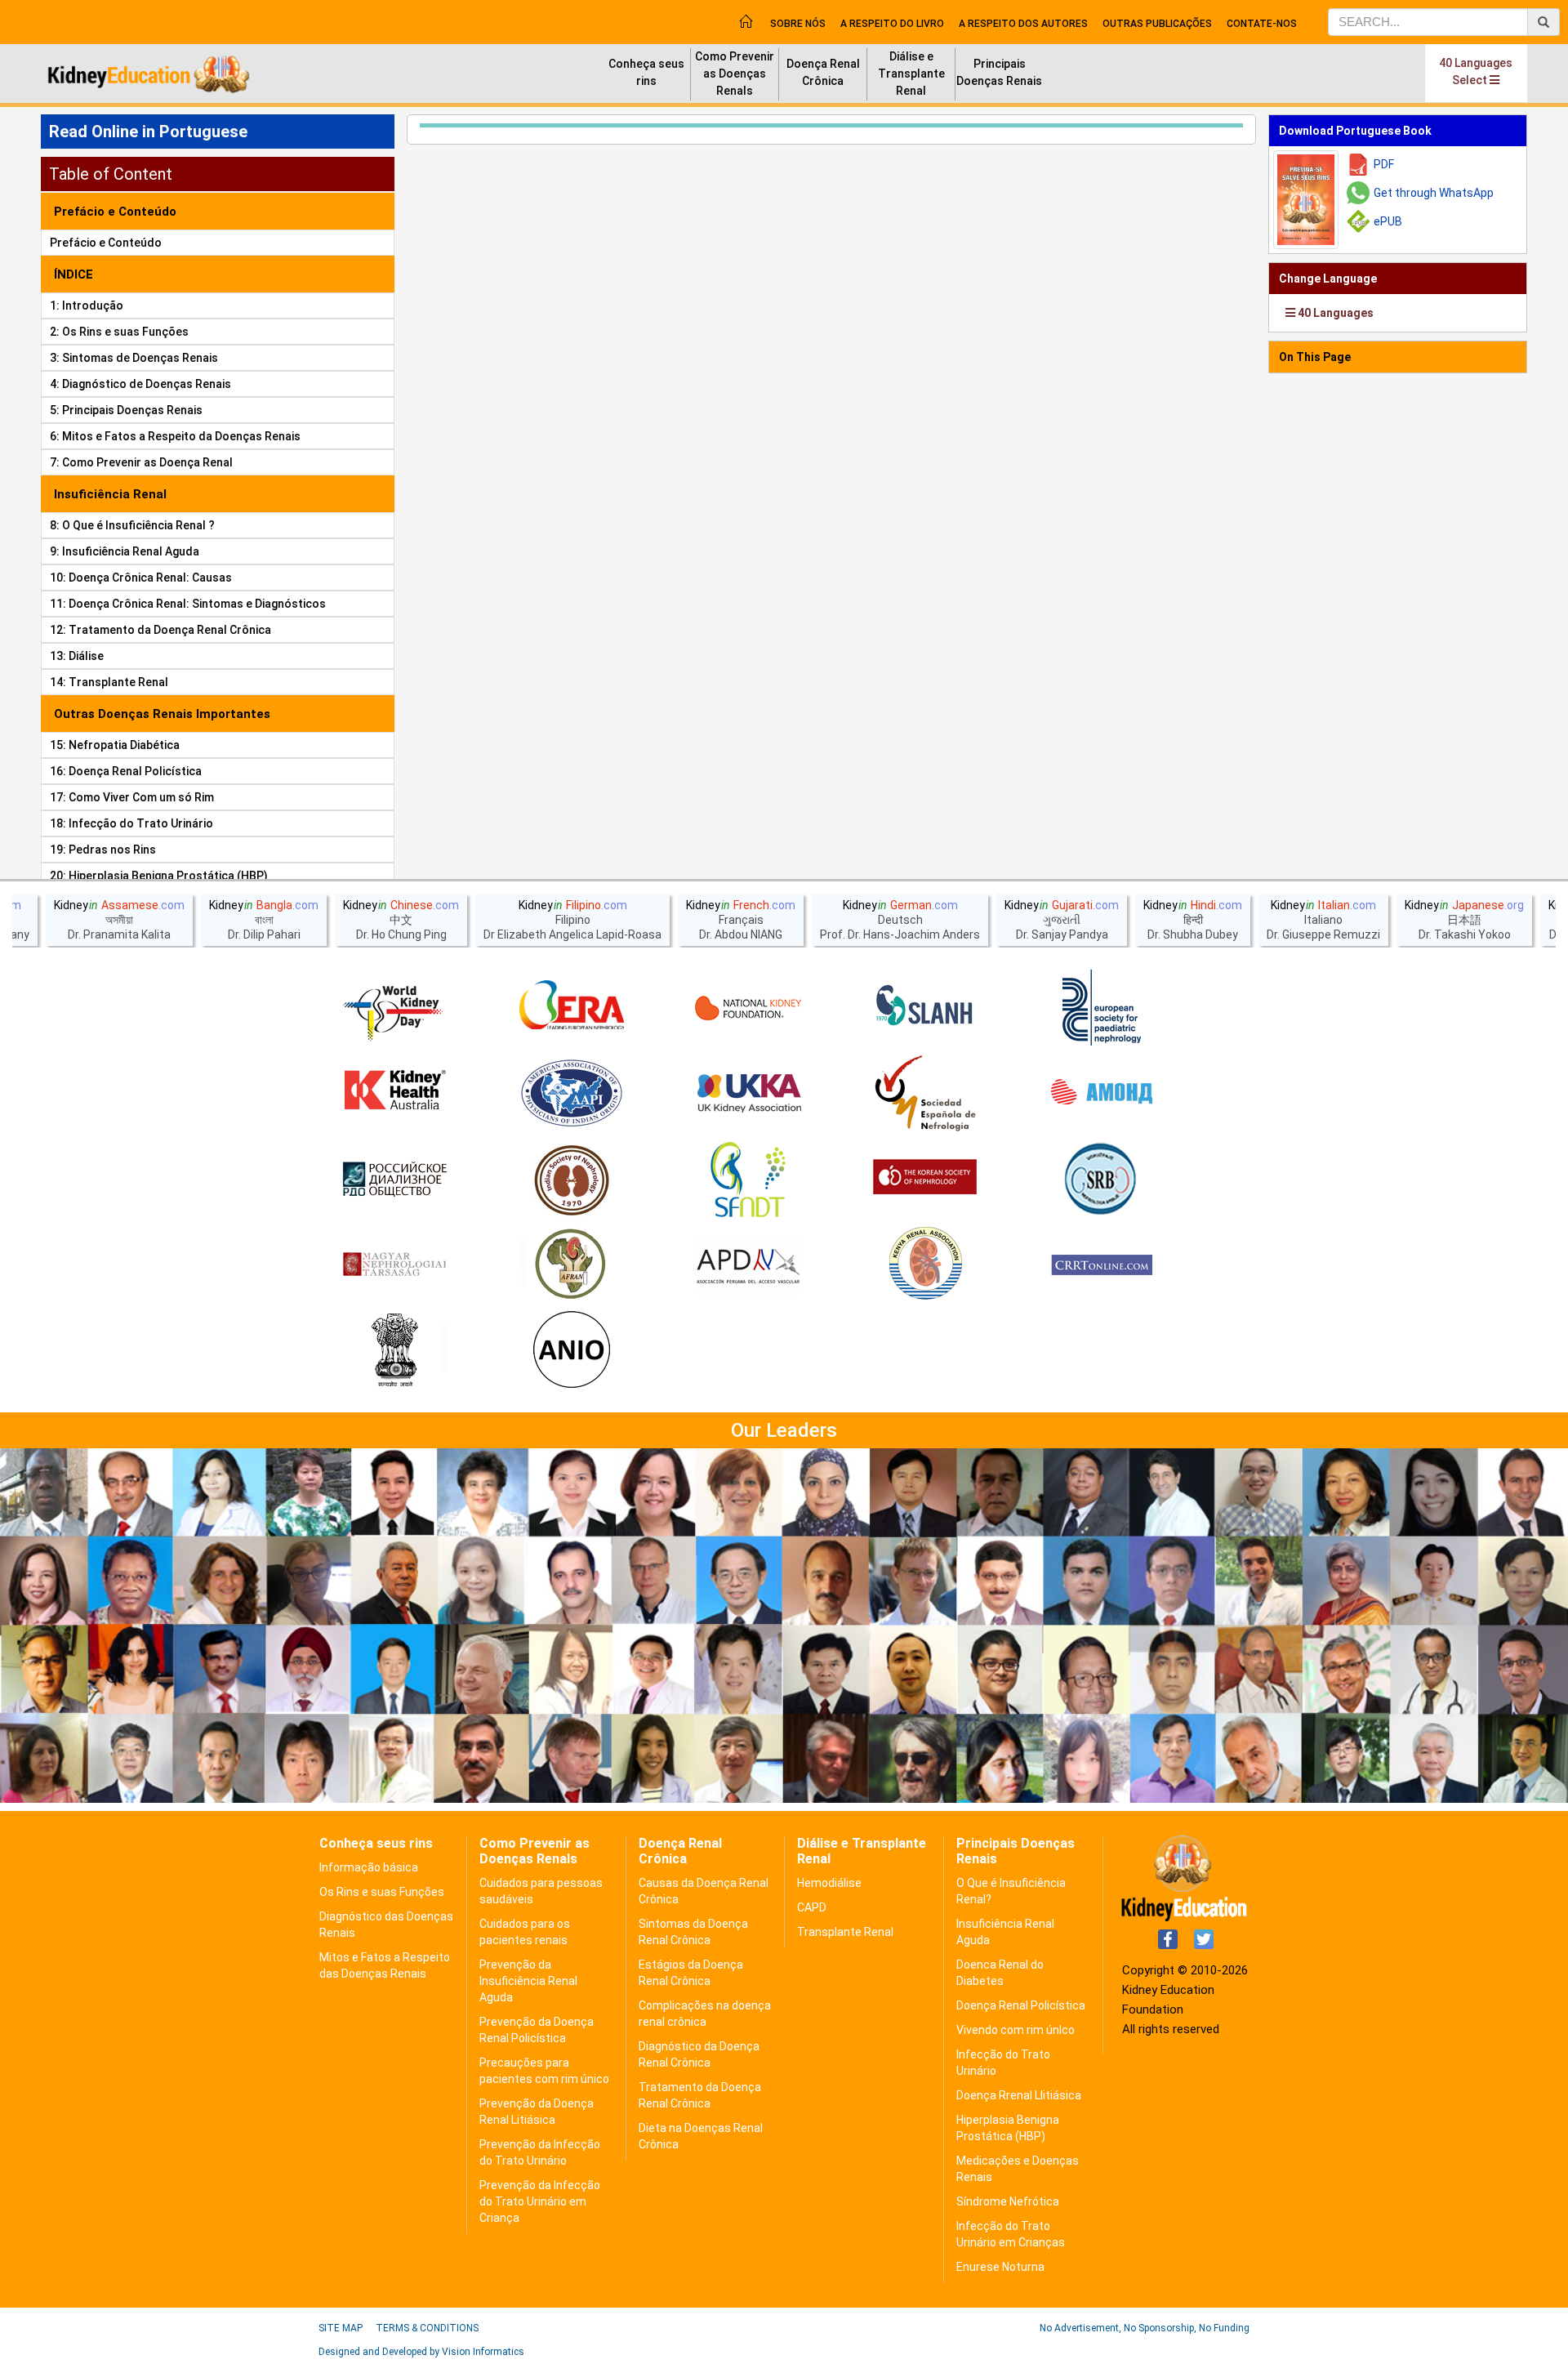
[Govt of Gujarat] (394, 1351)
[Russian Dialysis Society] (394, 1180)
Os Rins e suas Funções (382, 1892)
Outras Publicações (1157, 24)
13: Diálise (77, 656)
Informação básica (369, 1867)
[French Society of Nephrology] (748, 1180)
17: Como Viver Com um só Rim (132, 797)
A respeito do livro (892, 24)
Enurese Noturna (1000, 2267)
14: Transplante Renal (109, 682)
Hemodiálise (829, 1883)
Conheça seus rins (646, 72)
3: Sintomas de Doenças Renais (134, 358)
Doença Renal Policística (1021, 2005)
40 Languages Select (1476, 71)
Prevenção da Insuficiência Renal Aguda (528, 1981)
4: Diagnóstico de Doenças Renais (140, 384)
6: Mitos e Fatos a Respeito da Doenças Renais (175, 436)
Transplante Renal (845, 1932)
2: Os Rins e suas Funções (119, 332)
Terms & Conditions (427, 2328)
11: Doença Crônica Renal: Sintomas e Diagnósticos (188, 604)
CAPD (812, 1907)
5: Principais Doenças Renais (126, 410)
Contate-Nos (1262, 24)
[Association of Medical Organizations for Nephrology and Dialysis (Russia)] (1102, 1094)
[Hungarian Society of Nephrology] (394, 1265)
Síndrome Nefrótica (1008, 2201)
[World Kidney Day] (394, 1008)
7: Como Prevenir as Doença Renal (141, 462)
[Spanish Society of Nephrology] (925, 1094)
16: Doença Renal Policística (126, 771)
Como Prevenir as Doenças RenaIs (735, 74)
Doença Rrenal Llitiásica (1019, 2095)
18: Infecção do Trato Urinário (131, 823)
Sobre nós (798, 24)
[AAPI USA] (572, 1094)
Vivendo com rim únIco (1016, 2030)
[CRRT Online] (1102, 1265)
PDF (1384, 164)
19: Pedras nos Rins (103, 850)
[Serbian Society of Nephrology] (1102, 1180)
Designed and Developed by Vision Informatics (421, 2352)
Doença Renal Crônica (823, 72)
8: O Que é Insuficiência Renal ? (132, 525)
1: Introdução (87, 306)
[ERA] (572, 1008)
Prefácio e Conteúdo (106, 243)
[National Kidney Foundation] (748, 1008)
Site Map (341, 2328)
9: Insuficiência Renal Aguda (125, 551)
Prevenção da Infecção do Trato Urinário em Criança (540, 2201)
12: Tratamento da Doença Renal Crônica (160, 630)
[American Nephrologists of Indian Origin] (572, 1351)
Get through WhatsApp (1434, 193)
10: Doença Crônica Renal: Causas (141, 578)
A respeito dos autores (1023, 24)
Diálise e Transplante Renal (911, 74)
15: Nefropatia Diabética (115, 745)
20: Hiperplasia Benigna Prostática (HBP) (159, 876)
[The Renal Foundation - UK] (748, 1094)
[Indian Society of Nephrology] (572, 1180)
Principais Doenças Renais (999, 72)
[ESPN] (1102, 1008)
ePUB (1388, 221)
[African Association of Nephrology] (572, 1265)
